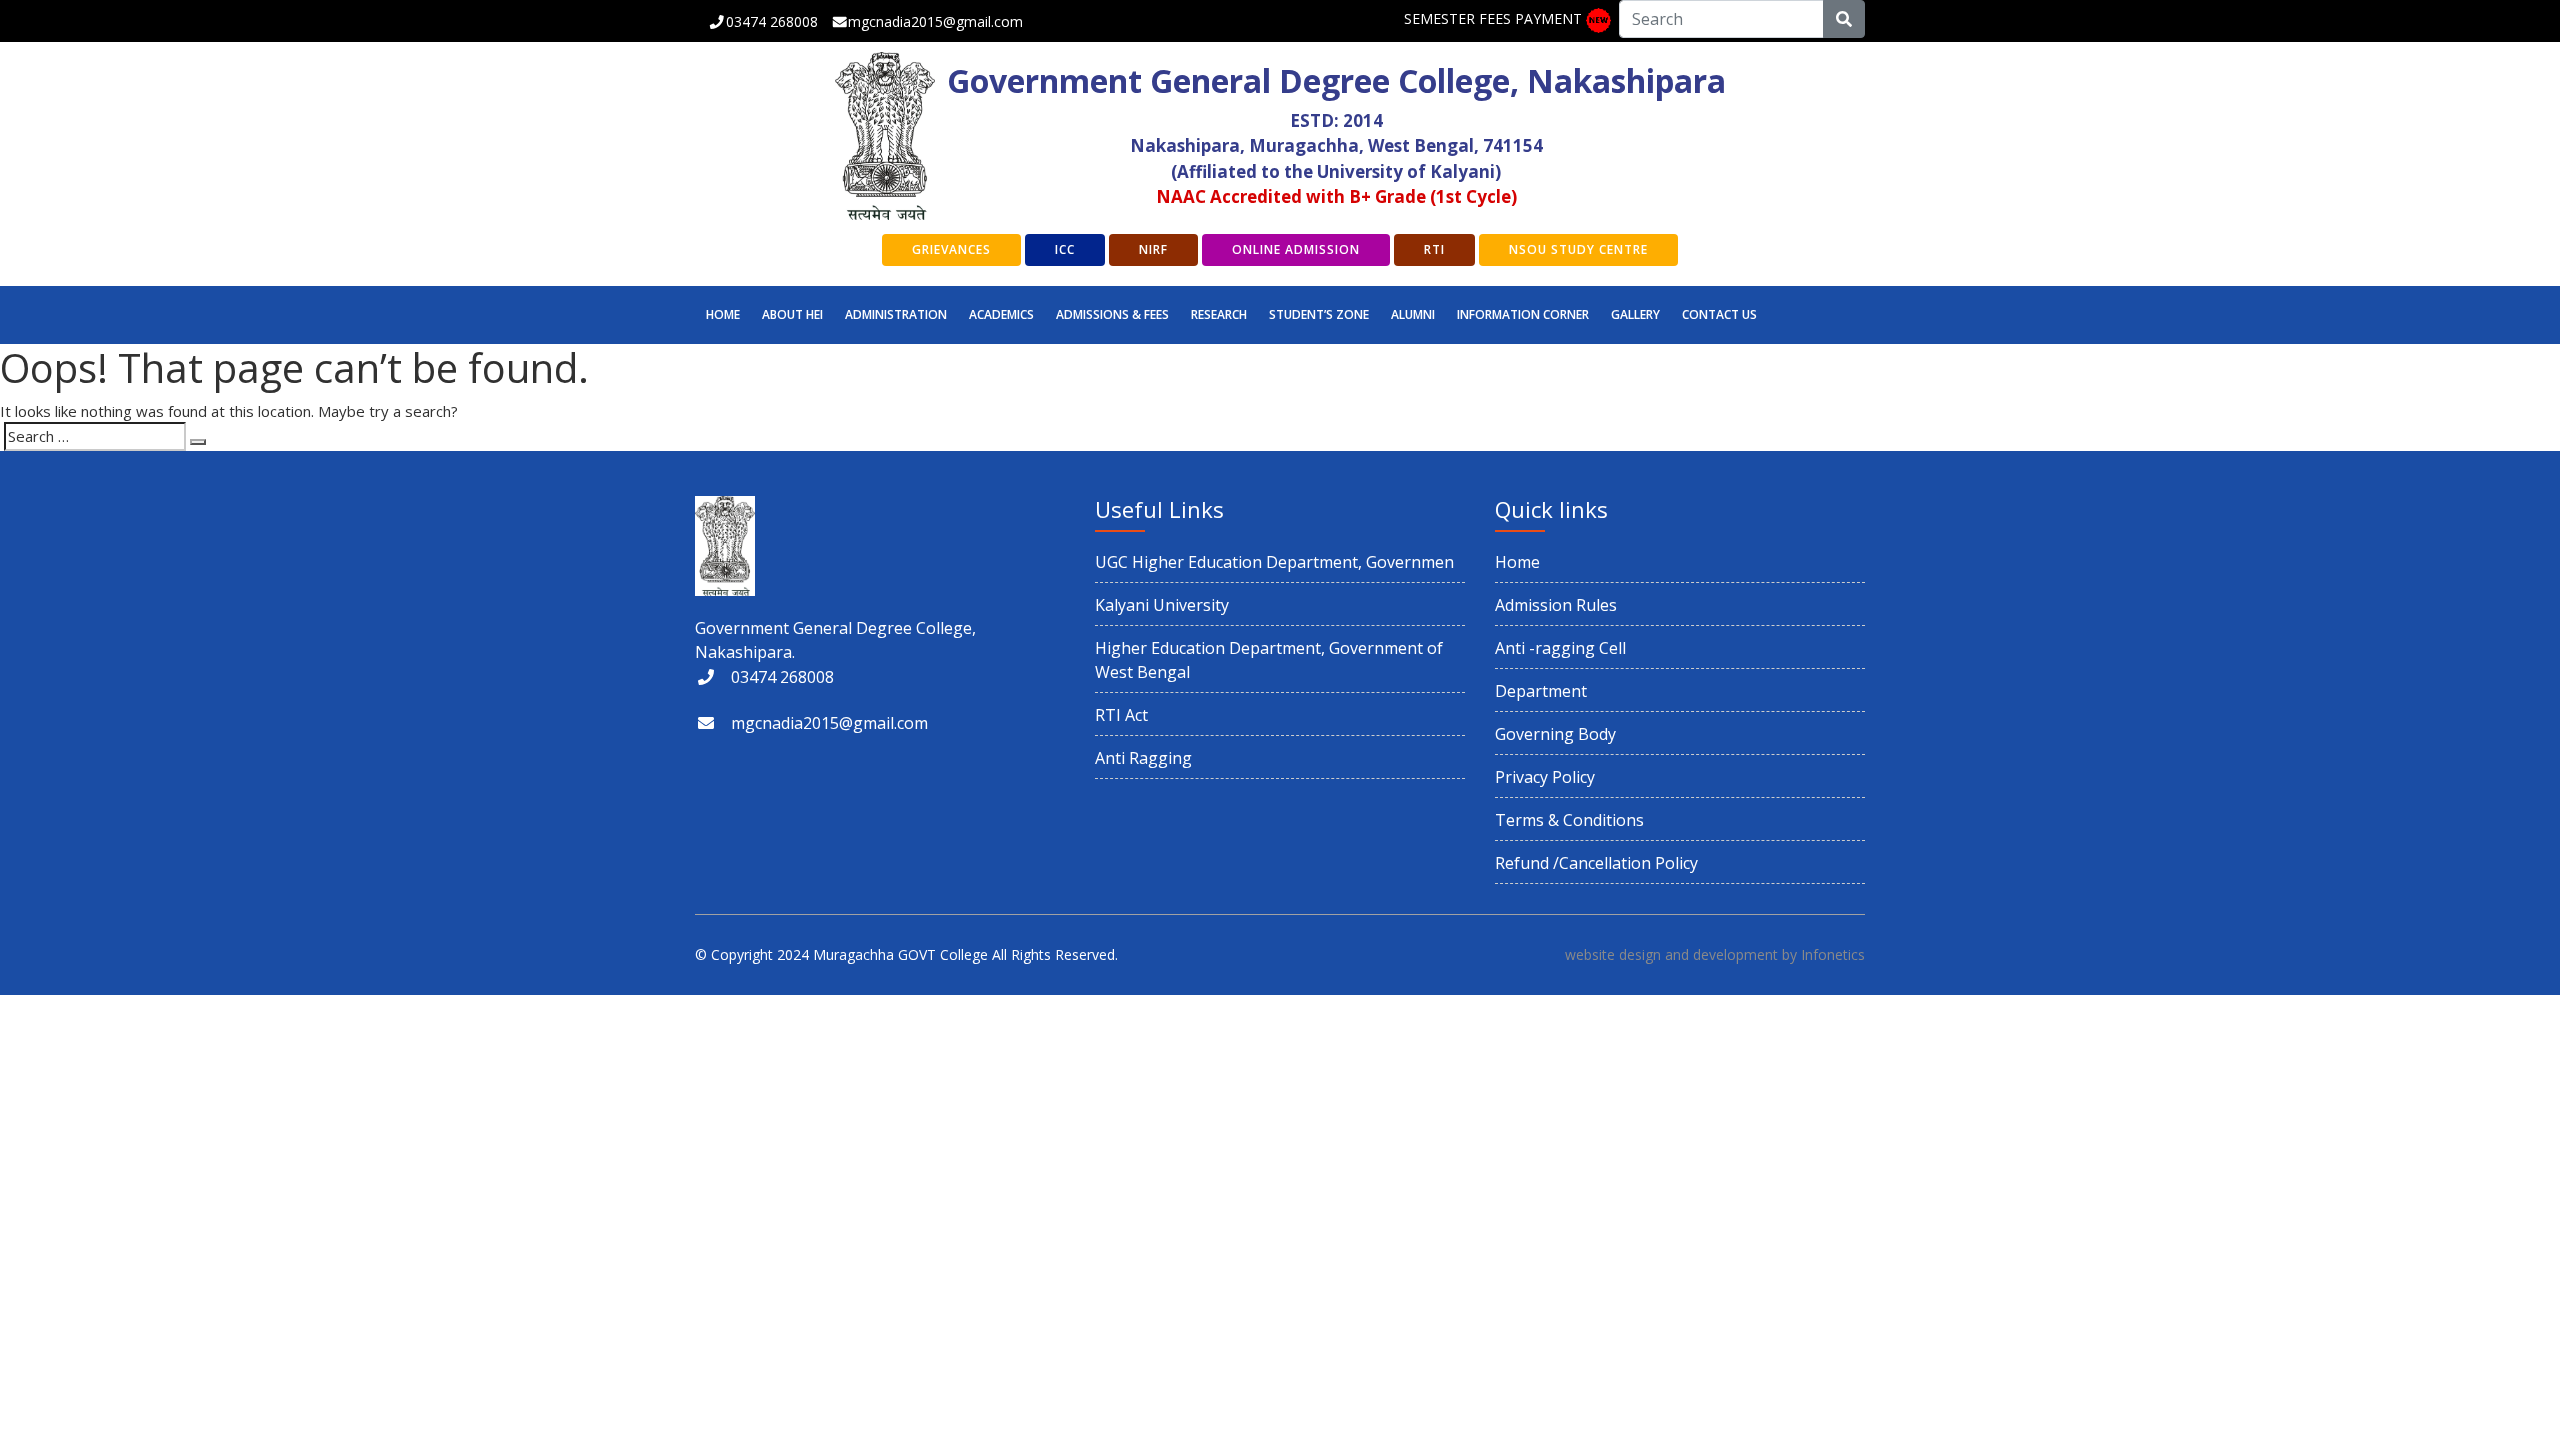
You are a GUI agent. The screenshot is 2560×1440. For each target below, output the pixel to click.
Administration (896, 314)
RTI (1434, 249)
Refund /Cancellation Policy (1596, 863)
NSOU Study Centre (1578, 249)
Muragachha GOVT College (900, 954)
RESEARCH (1219, 314)
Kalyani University (1162, 605)
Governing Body (1555, 734)
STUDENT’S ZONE (1319, 314)
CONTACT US (1719, 314)
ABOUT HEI (792, 314)
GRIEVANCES (951, 249)
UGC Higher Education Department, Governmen (1274, 562)
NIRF (1153, 249)
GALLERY (1635, 314)
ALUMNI (1413, 314)
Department (1541, 691)
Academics (1001, 314)
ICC (1065, 249)
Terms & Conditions (1569, 820)
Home (723, 314)
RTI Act (1121, 715)
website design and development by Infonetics (1715, 954)
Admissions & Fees (1112, 314)
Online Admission (1296, 249)
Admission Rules (1556, 605)
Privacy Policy (1545, 777)
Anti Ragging (1143, 758)
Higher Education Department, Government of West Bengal (1269, 660)
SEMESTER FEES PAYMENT (1493, 18)
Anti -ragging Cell (1560, 648)
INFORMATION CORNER (1523, 314)
